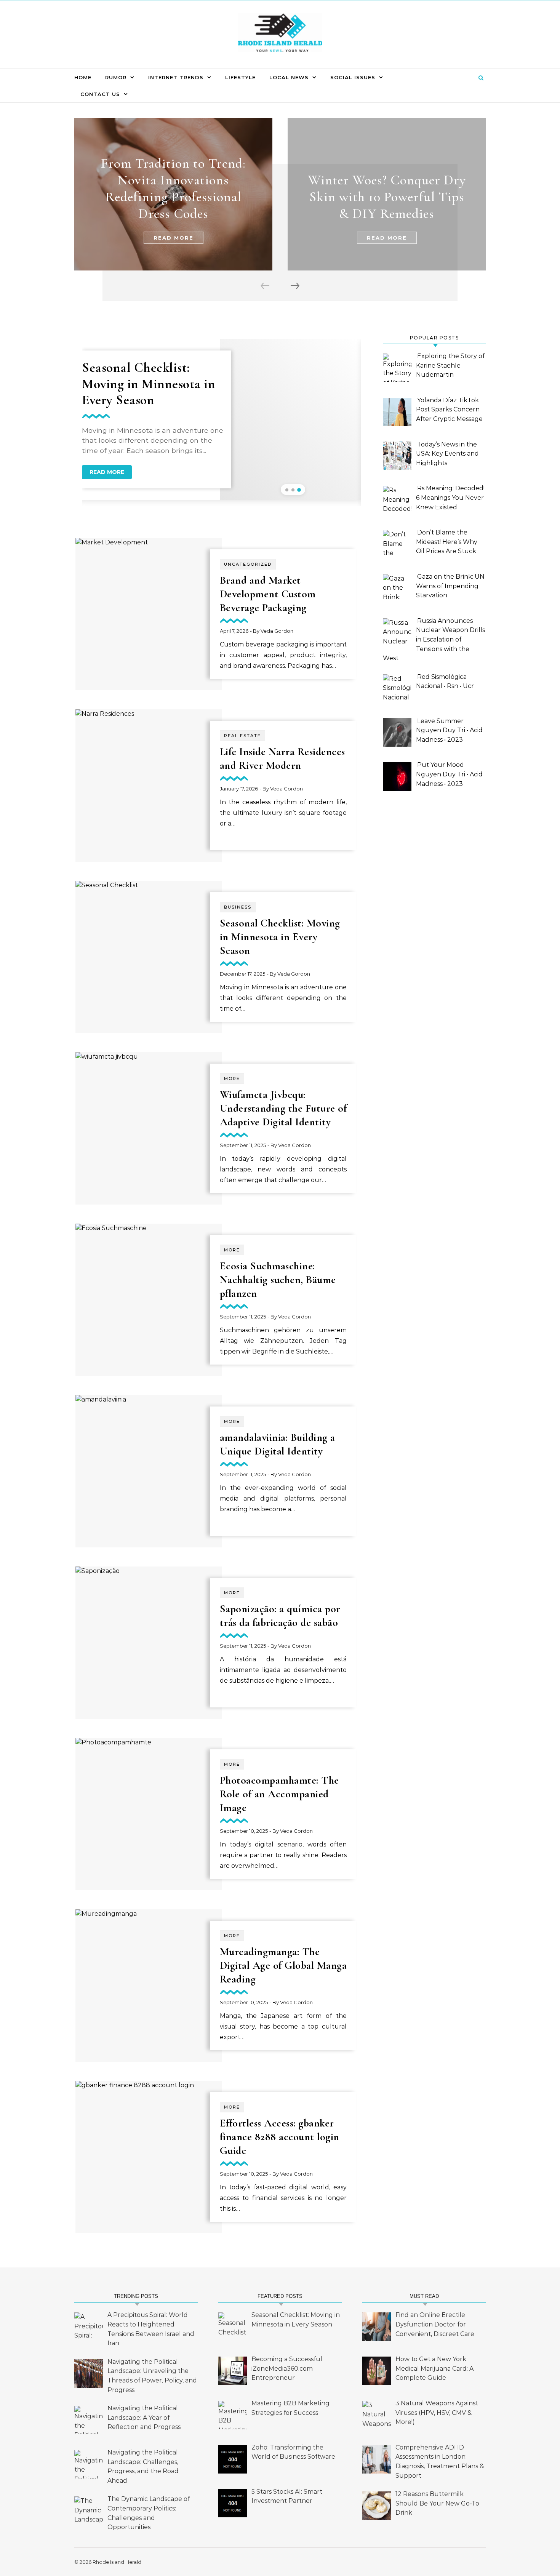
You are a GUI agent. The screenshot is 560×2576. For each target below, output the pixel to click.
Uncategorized (248, 564)
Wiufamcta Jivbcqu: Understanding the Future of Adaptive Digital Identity (283, 1108)
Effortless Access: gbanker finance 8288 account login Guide (280, 2137)
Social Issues (353, 77)
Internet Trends (176, 77)
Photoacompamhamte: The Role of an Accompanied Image (279, 1794)
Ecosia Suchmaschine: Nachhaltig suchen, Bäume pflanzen (278, 1280)
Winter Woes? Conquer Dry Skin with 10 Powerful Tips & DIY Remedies (387, 197)
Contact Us (100, 94)
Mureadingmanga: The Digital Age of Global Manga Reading (283, 1965)
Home (83, 77)
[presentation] (266, 286)
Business (238, 907)
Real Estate (242, 736)
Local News (289, 77)
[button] (287, 490)
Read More (174, 238)
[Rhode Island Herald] (280, 35)
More (232, 1078)
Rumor (116, 77)
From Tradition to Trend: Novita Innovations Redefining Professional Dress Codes (173, 188)
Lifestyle (240, 77)
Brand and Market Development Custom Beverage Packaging (268, 594)
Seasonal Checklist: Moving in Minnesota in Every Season (149, 383)
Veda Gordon (277, 631)
